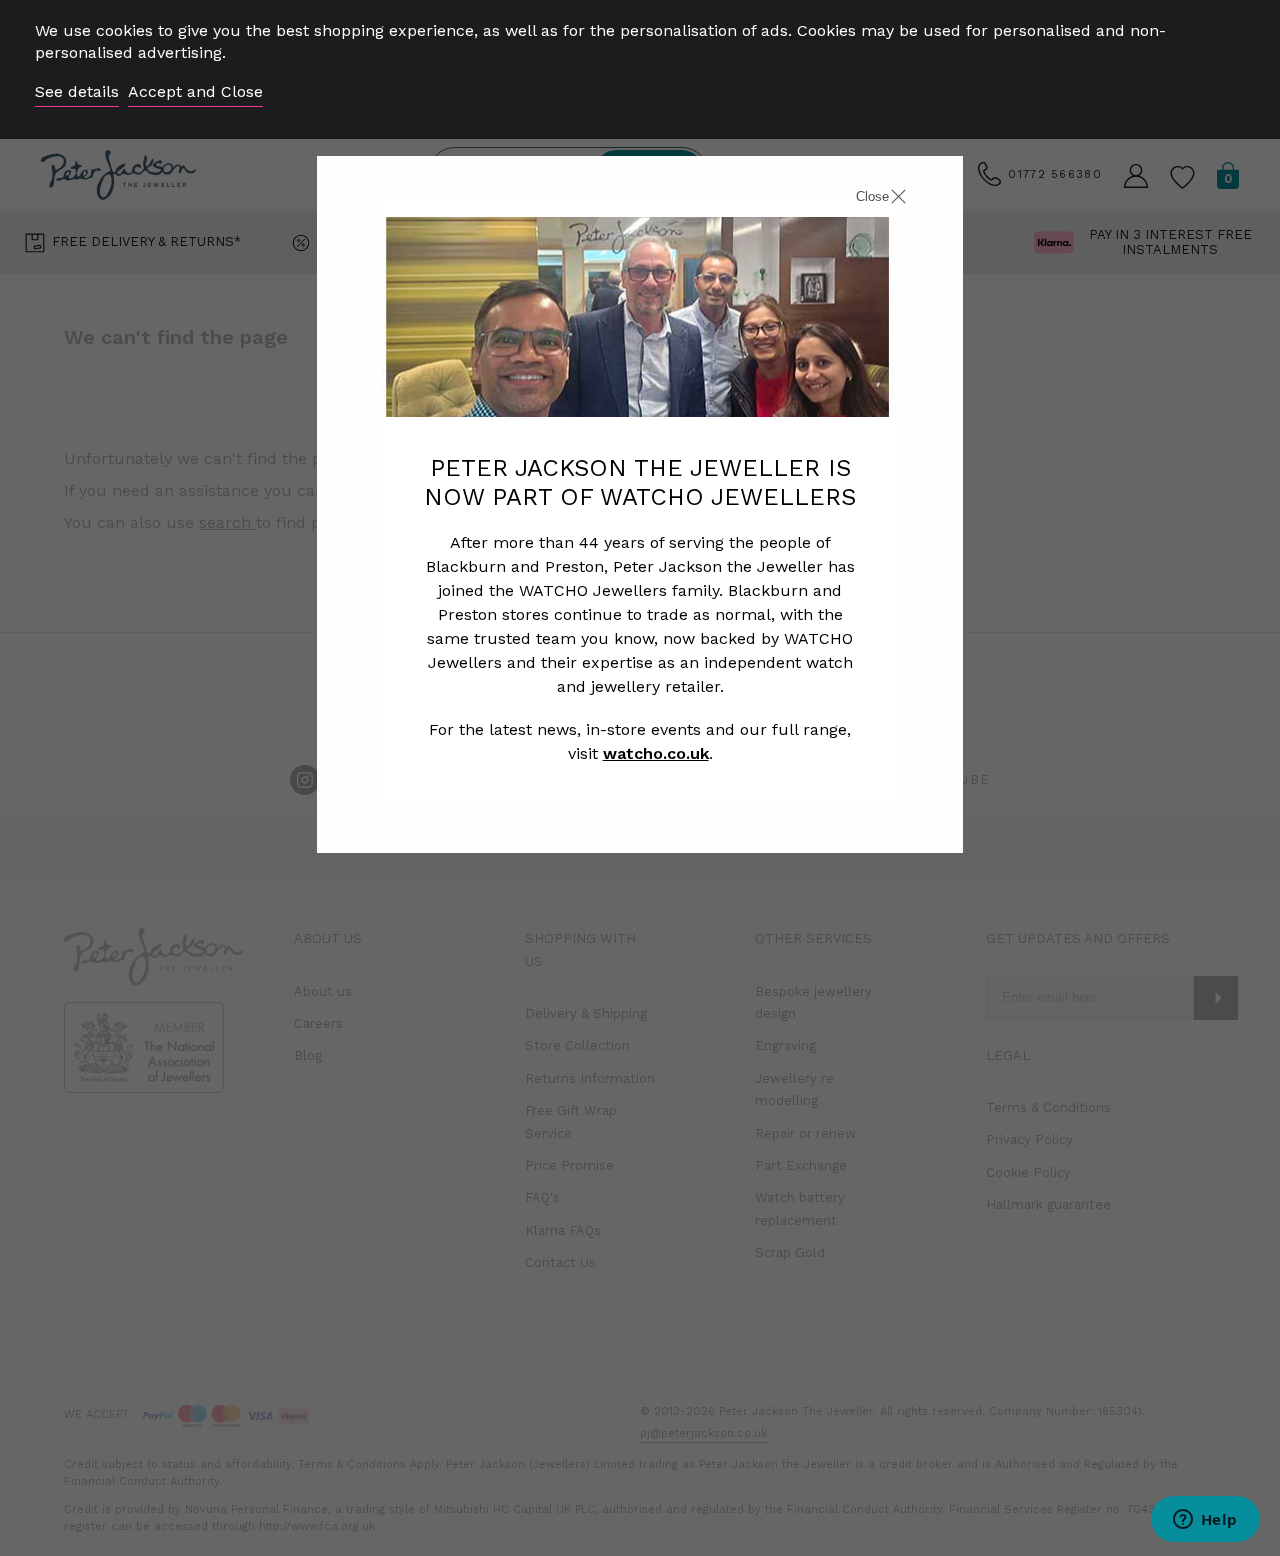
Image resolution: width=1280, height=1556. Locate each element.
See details (77, 91)
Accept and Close (195, 91)
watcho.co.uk (656, 753)
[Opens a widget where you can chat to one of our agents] (1205, 1521)
